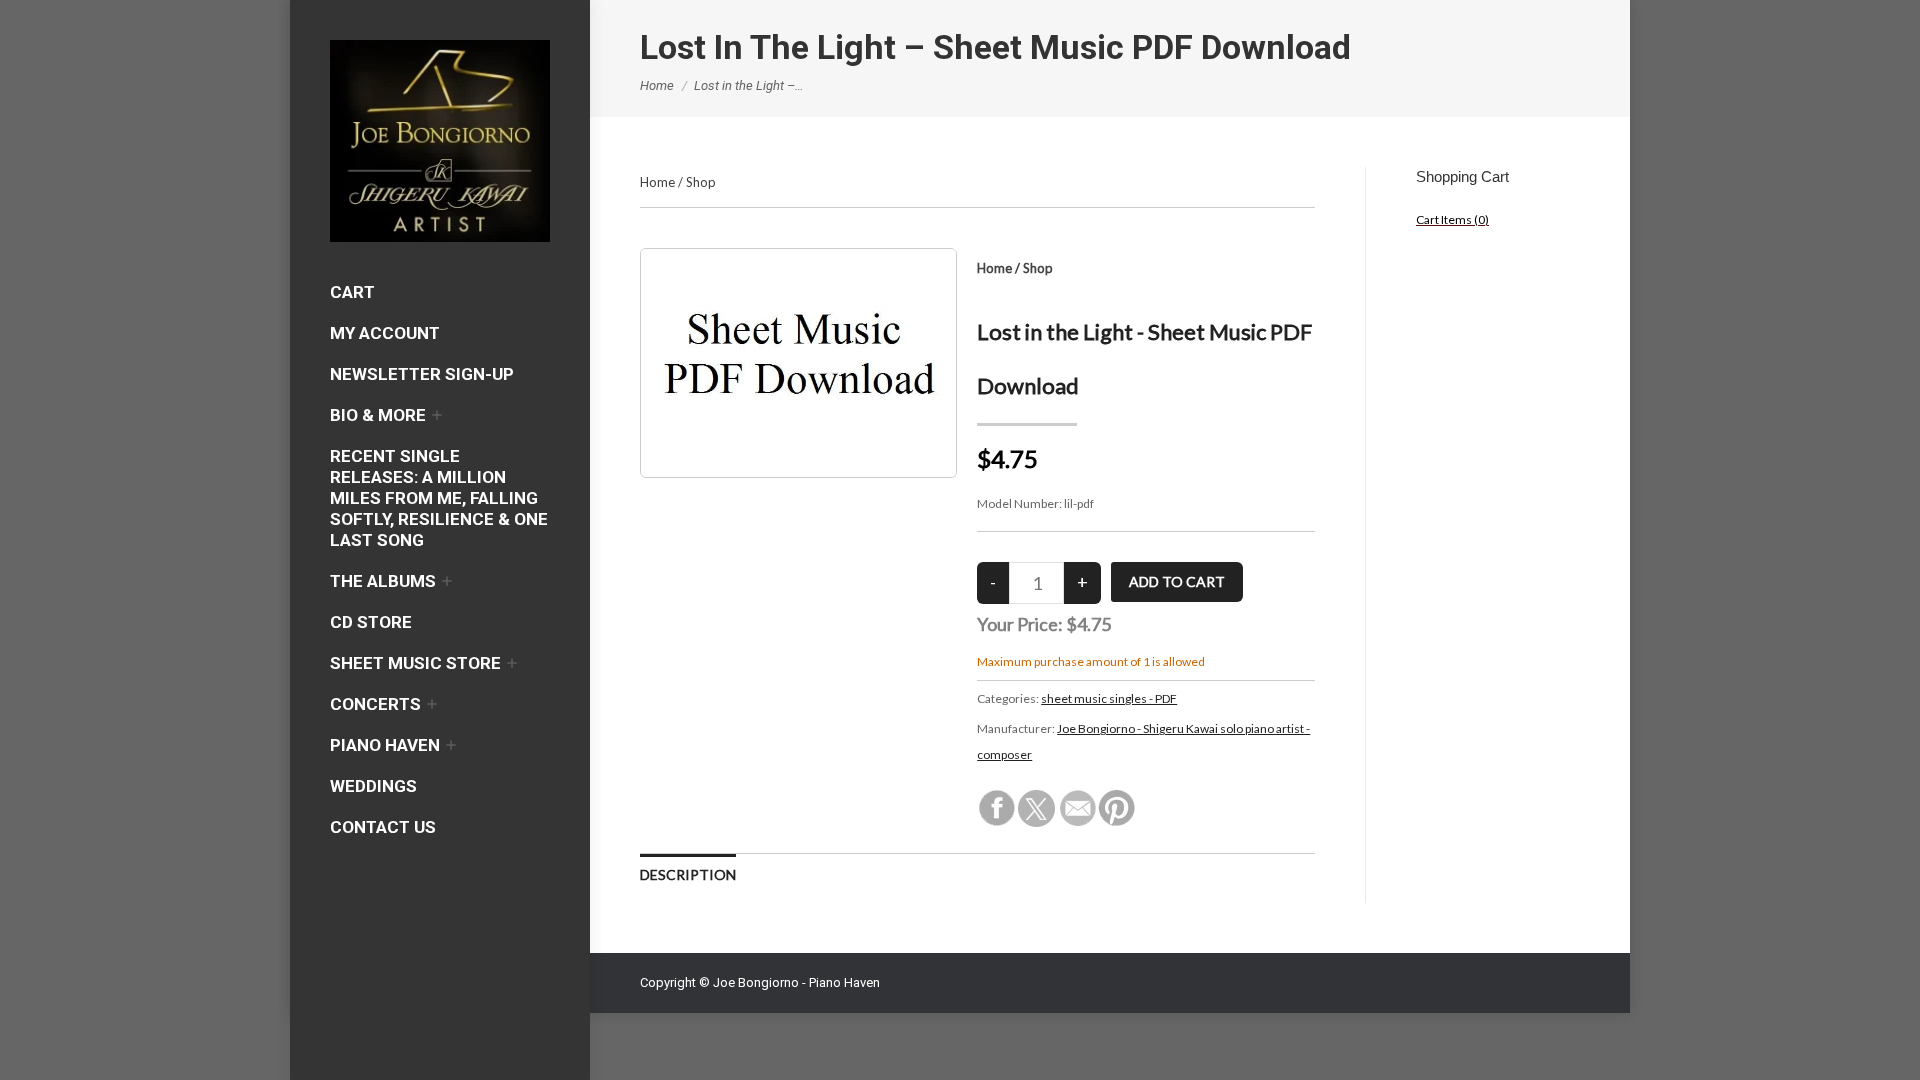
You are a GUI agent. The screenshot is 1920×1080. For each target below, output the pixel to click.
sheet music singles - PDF (1109, 698)
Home (657, 182)
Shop (701, 182)
